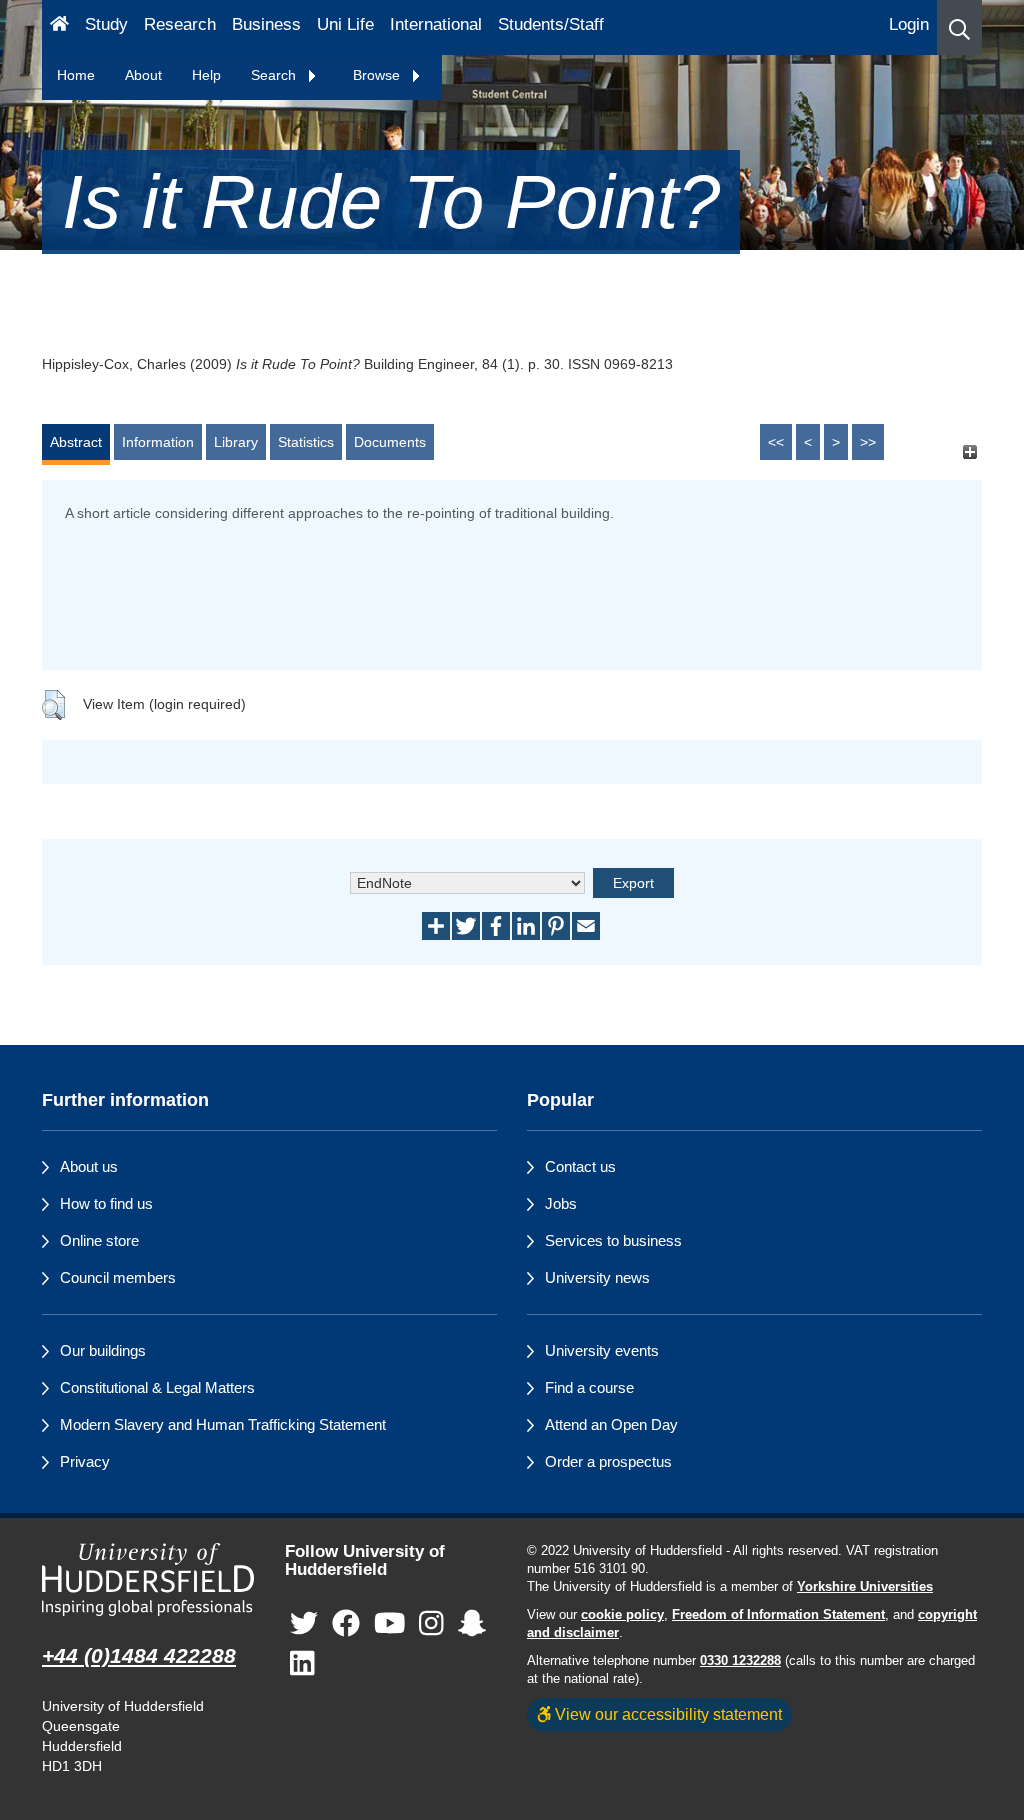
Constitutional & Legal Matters (157, 1387)
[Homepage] (59, 27)
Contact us (580, 1166)
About (143, 75)
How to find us (106, 1203)
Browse (378, 75)
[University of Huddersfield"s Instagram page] (431, 1624)
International (436, 24)
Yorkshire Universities (865, 1587)
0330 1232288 (740, 1661)
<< (776, 442)
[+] (969, 451)
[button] (959, 27)
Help (206, 75)
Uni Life (345, 24)
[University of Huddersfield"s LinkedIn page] (302, 1664)
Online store (99, 1240)
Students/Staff (551, 24)
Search (275, 75)
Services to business (613, 1240)
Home (76, 75)
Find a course (589, 1387)
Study (106, 24)
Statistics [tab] (306, 442)
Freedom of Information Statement (778, 1615)
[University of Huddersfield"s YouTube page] (390, 1624)
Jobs (561, 1203)
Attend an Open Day (611, 1424)
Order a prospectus (608, 1461)
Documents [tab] (390, 442)
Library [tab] (236, 442)
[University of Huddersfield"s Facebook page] (346, 1624)
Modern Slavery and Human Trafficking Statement (223, 1424)
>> (868, 442)
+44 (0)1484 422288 (139, 1655)
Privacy (85, 1461)
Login (909, 24)
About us (89, 1166)
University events (602, 1350)
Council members (118, 1277)
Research (180, 24)
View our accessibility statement (666, 1714)
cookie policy (622, 1615)
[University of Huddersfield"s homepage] (148, 1580)
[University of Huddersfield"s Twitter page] (304, 1624)
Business (266, 24)
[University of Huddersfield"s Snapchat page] (472, 1624)
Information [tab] (158, 442)
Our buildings (103, 1350)
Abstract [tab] (76, 442)
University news (597, 1277)
